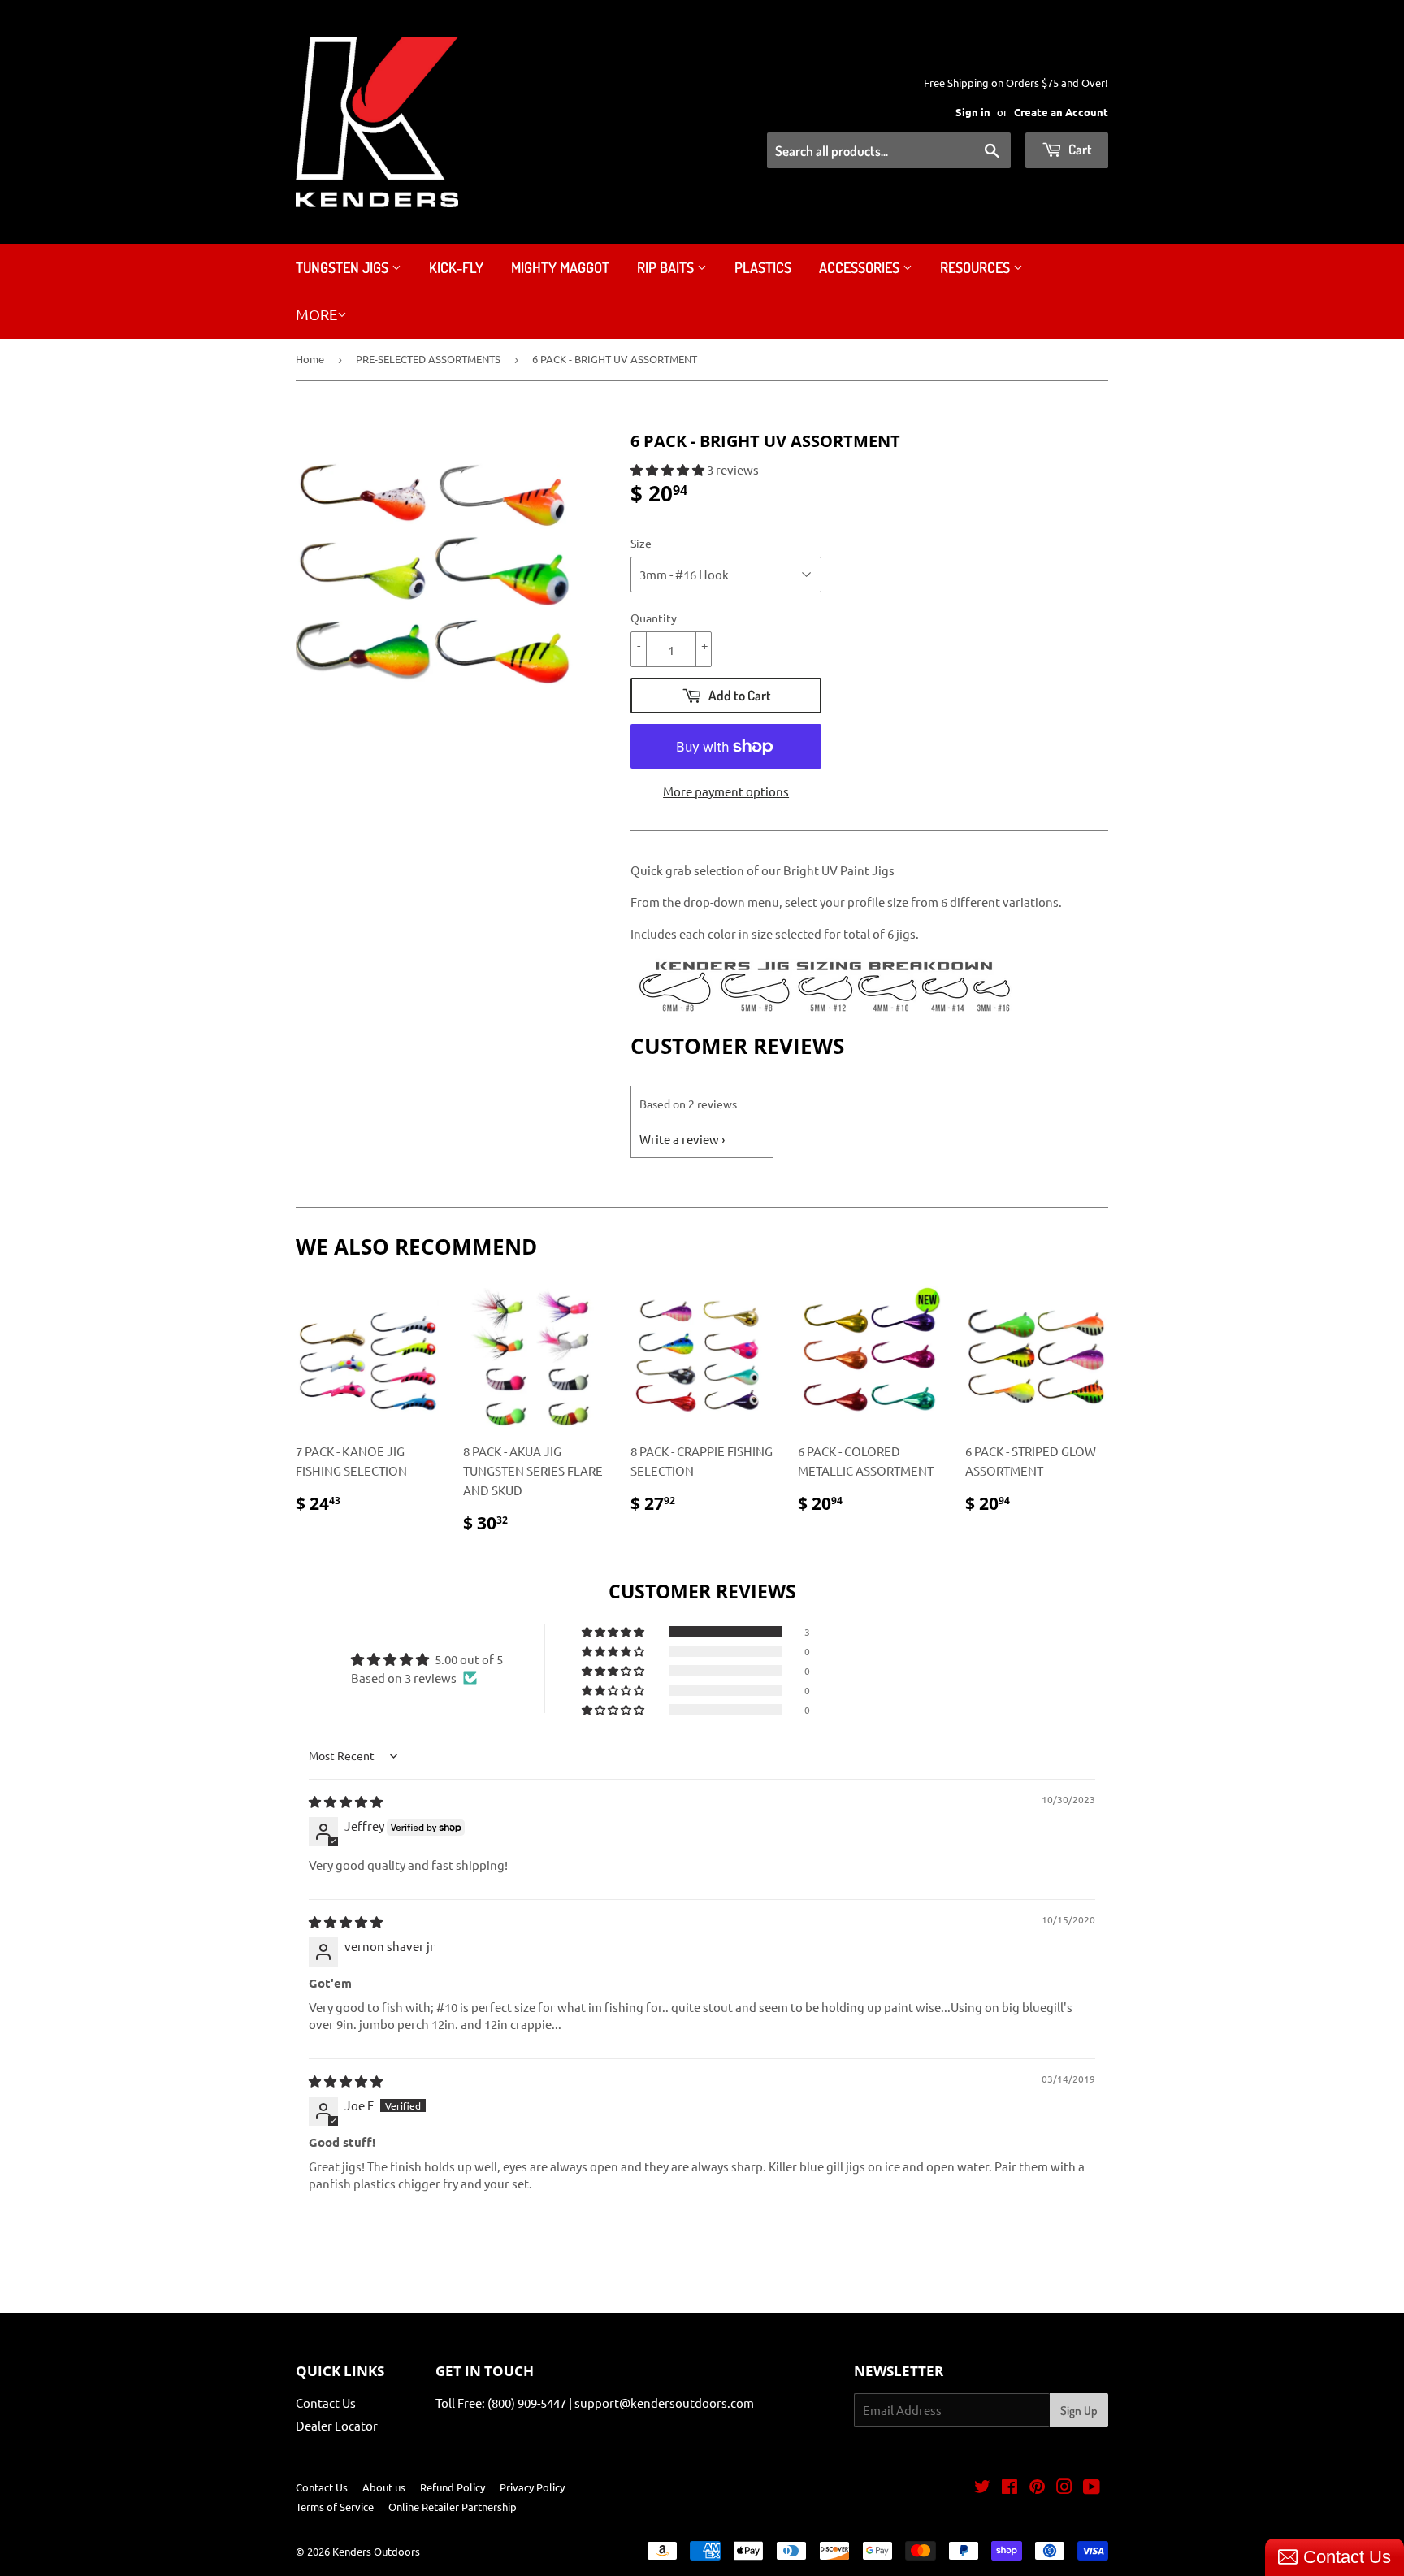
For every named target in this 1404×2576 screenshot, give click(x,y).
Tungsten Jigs (344, 267)
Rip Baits (667, 267)
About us (384, 2487)
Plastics (763, 267)
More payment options (726, 791)
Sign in (973, 112)
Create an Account (1061, 112)
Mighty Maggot (560, 267)
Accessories (861, 267)
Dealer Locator (337, 2425)
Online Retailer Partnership (453, 2507)
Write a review (679, 1139)
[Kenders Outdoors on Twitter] (982, 2488)
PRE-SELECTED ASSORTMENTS (428, 359)
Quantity (654, 618)
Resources (977, 267)
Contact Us (326, 2403)
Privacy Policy (532, 2487)
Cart (1079, 149)
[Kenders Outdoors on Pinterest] (1037, 2488)
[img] (346, 1801)
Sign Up (1079, 2411)
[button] (669, 469)
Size (641, 543)
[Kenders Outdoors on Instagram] (1064, 2488)
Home (310, 359)
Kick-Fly (456, 267)
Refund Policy (453, 2487)
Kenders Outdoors (376, 2551)
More (316, 314)
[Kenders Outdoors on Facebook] (1010, 2488)
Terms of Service (335, 2507)
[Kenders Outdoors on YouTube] (1092, 2488)
